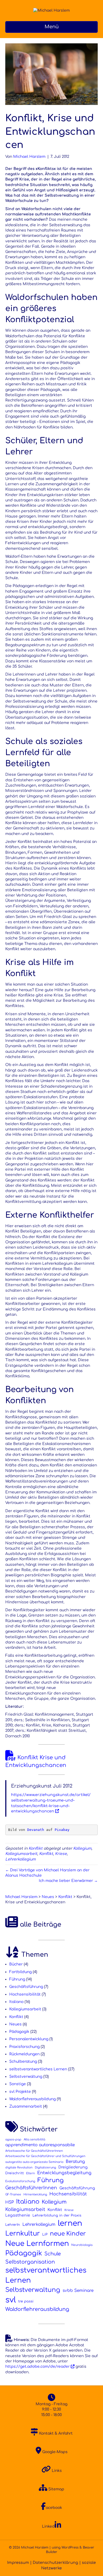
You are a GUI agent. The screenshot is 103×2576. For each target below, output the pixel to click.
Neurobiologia (82, 2245)
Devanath (36, 1830)
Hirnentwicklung (35, 2194)
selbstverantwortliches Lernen (38, 2069)
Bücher (16, 1964)
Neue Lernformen (37, 2243)
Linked (48, 2526)
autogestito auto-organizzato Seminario (34, 2162)
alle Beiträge (40, 1925)
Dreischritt (15, 2173)
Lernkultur (23, 2234)
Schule (53, 2254)
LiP (45, 2235)
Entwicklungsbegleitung (64, 2173)
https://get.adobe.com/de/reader (38, 2367)
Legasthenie (18, 2215)
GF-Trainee (13, 2194)
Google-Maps (54, 2452)
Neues (15, 2024)
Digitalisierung (45, 2168)
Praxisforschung (24, 2047)
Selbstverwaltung (26, 2077)
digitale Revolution (19, 2168)
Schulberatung (23, 2062)
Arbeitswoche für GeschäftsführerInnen (34, 2151)
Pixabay (62, 1830)
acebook (54, 2508)
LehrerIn (13, 2225)
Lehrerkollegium (20, 1859)
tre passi (26, 2301)
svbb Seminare (78, 2291)
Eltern (31, 2173)
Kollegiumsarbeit (21, 1854)
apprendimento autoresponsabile (40, 2145)
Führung (17, 1979)
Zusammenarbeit (26, 2106)
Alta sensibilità (34, 2139)
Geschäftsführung (26, 1987)
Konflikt (36, 1848)
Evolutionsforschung (20, 2181)
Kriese (61, 1854)
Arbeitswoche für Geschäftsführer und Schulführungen (45, 2156)
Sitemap (56, 2489)
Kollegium (82, 1848)
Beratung (75, 2162)
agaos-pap (13, 2139)
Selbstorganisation (30, 2262)
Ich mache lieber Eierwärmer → (68, 1881)
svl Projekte (20, 2092)
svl (11, 2300)
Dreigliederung (73, 2167)
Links (56, 2471)
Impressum (18, 2563)
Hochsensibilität (25, 1994)
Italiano (16, 2002)
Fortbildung (20, 1972)
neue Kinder (68, 2234)
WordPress (70, 2547)
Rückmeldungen (24, 2054)
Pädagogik (19, 2032)
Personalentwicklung (29, 2039)
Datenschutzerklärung (55, 2563)
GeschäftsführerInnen (31, 2188)
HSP (10, 2202)
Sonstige (18, 2084)
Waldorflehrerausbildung (32, 2099)
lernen (70, 2223)
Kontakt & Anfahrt (55, 2433)
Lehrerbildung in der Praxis (57, 2215)
